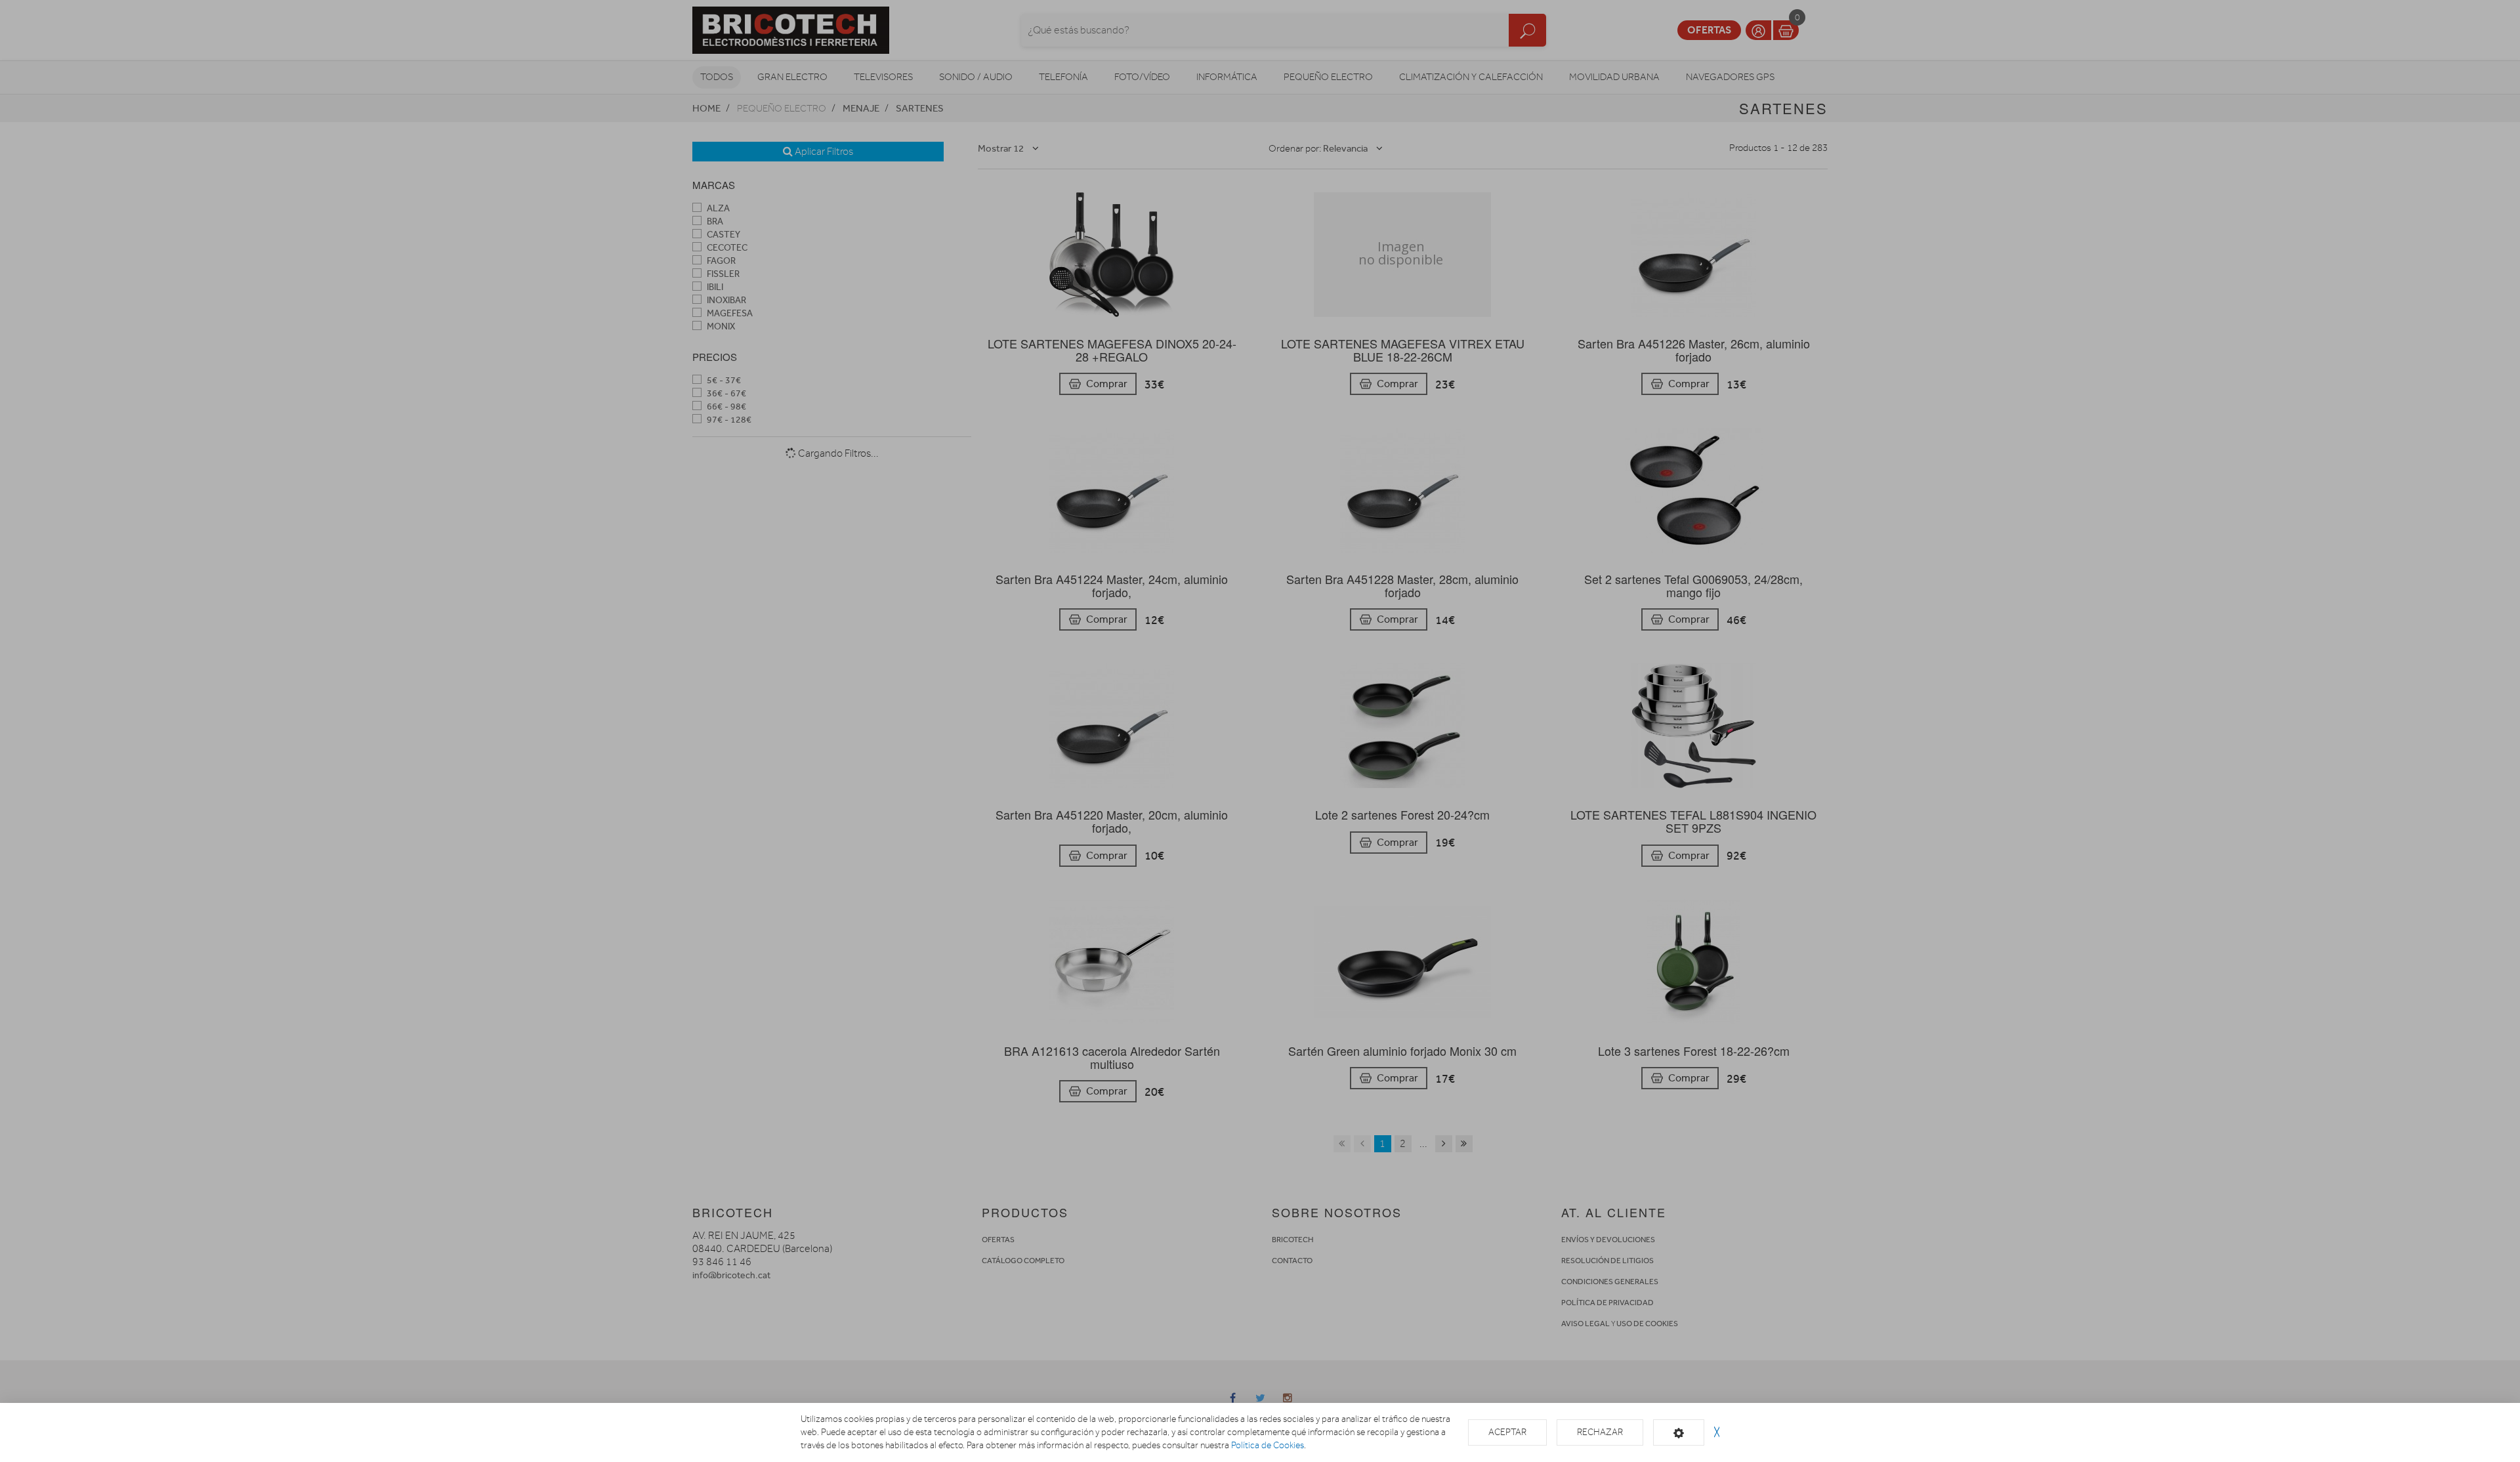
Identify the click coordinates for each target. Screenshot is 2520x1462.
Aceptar (1507, 1432)
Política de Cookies (1268, 1445)
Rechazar (1600, 1432)
